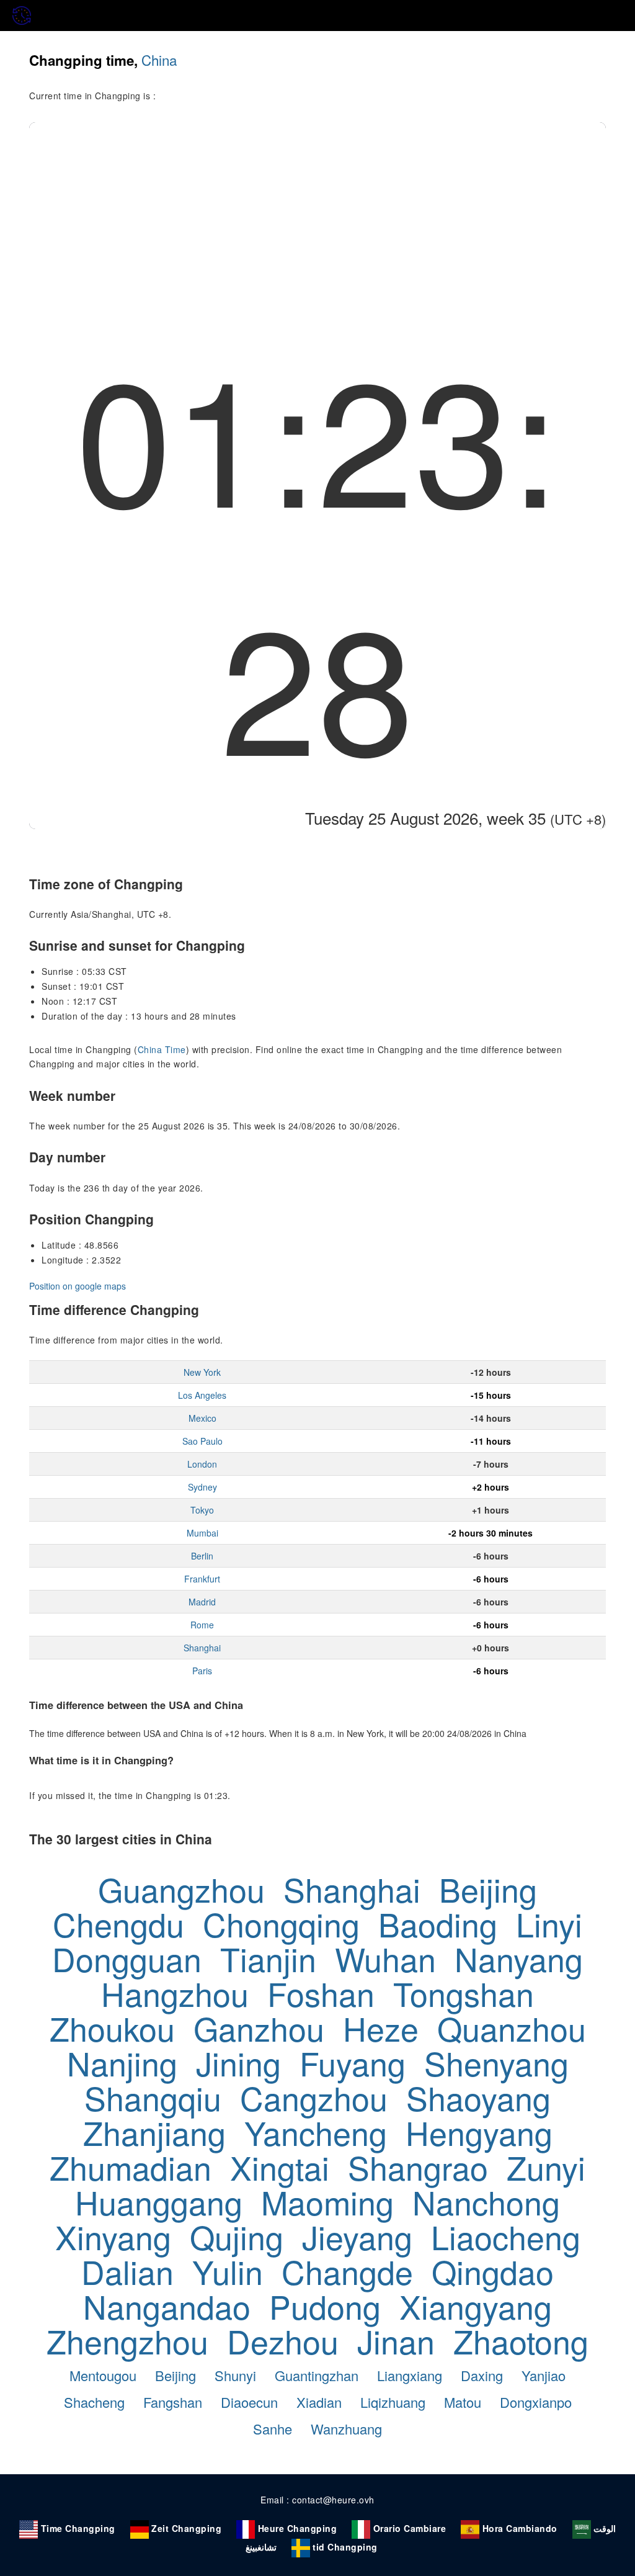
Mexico (202, 1418)
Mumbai (202, 1533)
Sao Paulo (202, 1441)
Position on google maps (78, 1286)
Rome (202, 1625)
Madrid (202, 1602)
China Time (162, 1049)
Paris (202, 1671)
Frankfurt (202, 1579)
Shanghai (202, 1648)
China (159, 60)
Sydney (202, 1487)
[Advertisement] (317, 215)
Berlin (202, 1556)
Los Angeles (202, 1395)
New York (202, 1372)
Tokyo (202, 1510)
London (202, 1464)
